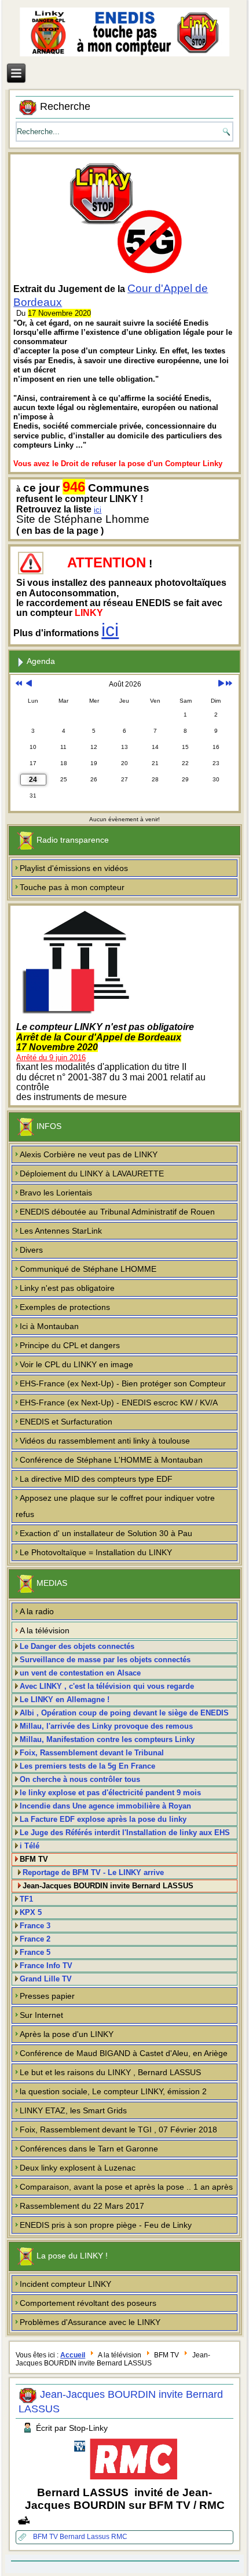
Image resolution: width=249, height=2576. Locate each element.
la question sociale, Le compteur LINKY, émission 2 (113, 2091)
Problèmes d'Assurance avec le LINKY (90, 2322)
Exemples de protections (65, 1307)
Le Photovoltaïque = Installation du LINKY (96, 1552)
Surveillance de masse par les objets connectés (105, 1660)
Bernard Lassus (85, 2537)
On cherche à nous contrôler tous (80, 1779)
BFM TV (46, 2537)
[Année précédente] (19, 684)
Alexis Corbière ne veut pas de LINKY (89, 1154)
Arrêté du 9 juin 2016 (51, 1058)
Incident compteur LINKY (65, 2284)
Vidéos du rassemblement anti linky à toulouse (105, 1441)
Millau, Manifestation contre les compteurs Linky (107, 1739)
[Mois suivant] (221, 684)
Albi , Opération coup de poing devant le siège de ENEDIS (124, 1713)
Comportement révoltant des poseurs (88, 2303)
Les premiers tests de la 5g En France (87, 1766)
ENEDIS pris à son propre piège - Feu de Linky (106, 2225)
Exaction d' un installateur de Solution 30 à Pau (106, 1533)
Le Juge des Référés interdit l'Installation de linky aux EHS (125, 1833)
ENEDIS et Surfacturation (66, 1422)
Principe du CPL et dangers (70, 1345)
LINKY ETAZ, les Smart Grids (73, 2110)
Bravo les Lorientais (56, 1193)
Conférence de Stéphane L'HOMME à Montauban (111, 1460)
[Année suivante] (229, 684)
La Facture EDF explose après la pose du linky (103, 1819)
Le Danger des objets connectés (77, 1646)
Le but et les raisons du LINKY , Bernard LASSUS (110, 2072)
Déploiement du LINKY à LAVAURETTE (92, 1173)
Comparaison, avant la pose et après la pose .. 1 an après (126, 2187)
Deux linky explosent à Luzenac (78, 2168)
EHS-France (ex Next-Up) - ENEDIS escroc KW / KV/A (119, 1403)
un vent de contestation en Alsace (80, 1673)
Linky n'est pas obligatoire (67, 1288)
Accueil (73, 2355)
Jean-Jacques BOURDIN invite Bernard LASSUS (108, 1886)
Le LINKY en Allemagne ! (65, 1700)
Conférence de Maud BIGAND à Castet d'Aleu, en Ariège (124, 2053)
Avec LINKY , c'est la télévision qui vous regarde (107, 1686)
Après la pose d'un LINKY (67, 2034)
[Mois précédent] (29, 684)
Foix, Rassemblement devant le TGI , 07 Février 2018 (118, 2130)
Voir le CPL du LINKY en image (76, 1364)
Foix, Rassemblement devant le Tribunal (92, 1753)
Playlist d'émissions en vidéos (74, 868)
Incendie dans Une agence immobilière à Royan (105, 1806)
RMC (119, 2537)
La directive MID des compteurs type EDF (96, 1479)
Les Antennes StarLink (61, 1231)
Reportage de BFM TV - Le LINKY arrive (93, 1872)
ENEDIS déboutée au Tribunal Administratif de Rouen (117, 1212)
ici (98, 510)
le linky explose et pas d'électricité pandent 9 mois (110, 1793)
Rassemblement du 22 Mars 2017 (82, 2206)
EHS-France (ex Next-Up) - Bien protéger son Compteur (123, 1383)
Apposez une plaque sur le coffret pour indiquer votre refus (115, 1506)
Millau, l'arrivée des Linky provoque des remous (106, 1726)
